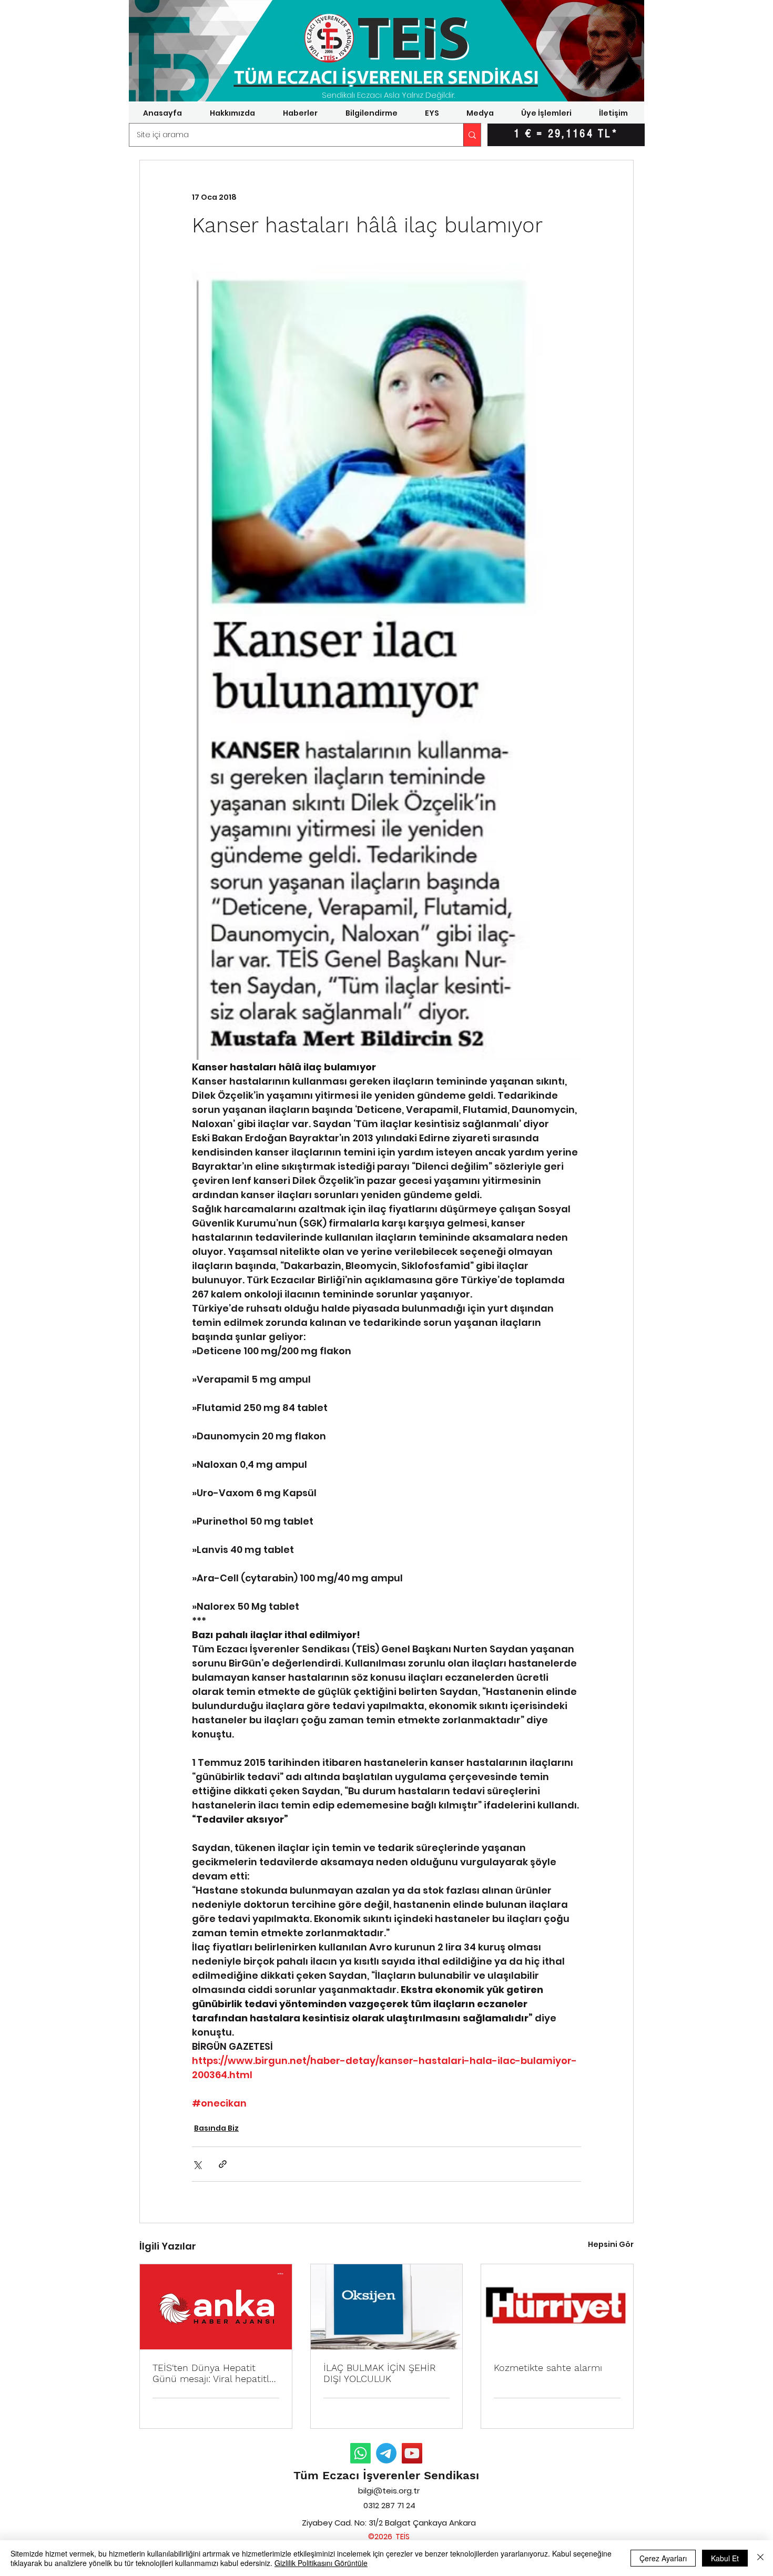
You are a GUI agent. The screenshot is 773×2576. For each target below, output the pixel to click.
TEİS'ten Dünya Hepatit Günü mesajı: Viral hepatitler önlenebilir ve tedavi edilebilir (215, 2373)
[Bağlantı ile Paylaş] (223, 2164)
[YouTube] (412, 2453)
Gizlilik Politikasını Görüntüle (321, 2563)
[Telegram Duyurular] (386, 2453)
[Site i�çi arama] (472, 135)
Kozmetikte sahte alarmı (548, 2368)
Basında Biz (216, 2128)
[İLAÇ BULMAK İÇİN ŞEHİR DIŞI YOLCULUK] (387, 2307)
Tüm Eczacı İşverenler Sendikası (386, 2475)
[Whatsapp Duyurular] (360, 2453)
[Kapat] (760, 2558)
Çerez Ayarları (663, 2558)
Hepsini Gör (611, 2244)
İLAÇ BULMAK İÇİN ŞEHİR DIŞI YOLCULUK (380, 2373)
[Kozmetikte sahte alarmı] (557, 2307)
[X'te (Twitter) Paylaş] (197, 2164)
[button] (232, 113)
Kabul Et (725, 2558)
